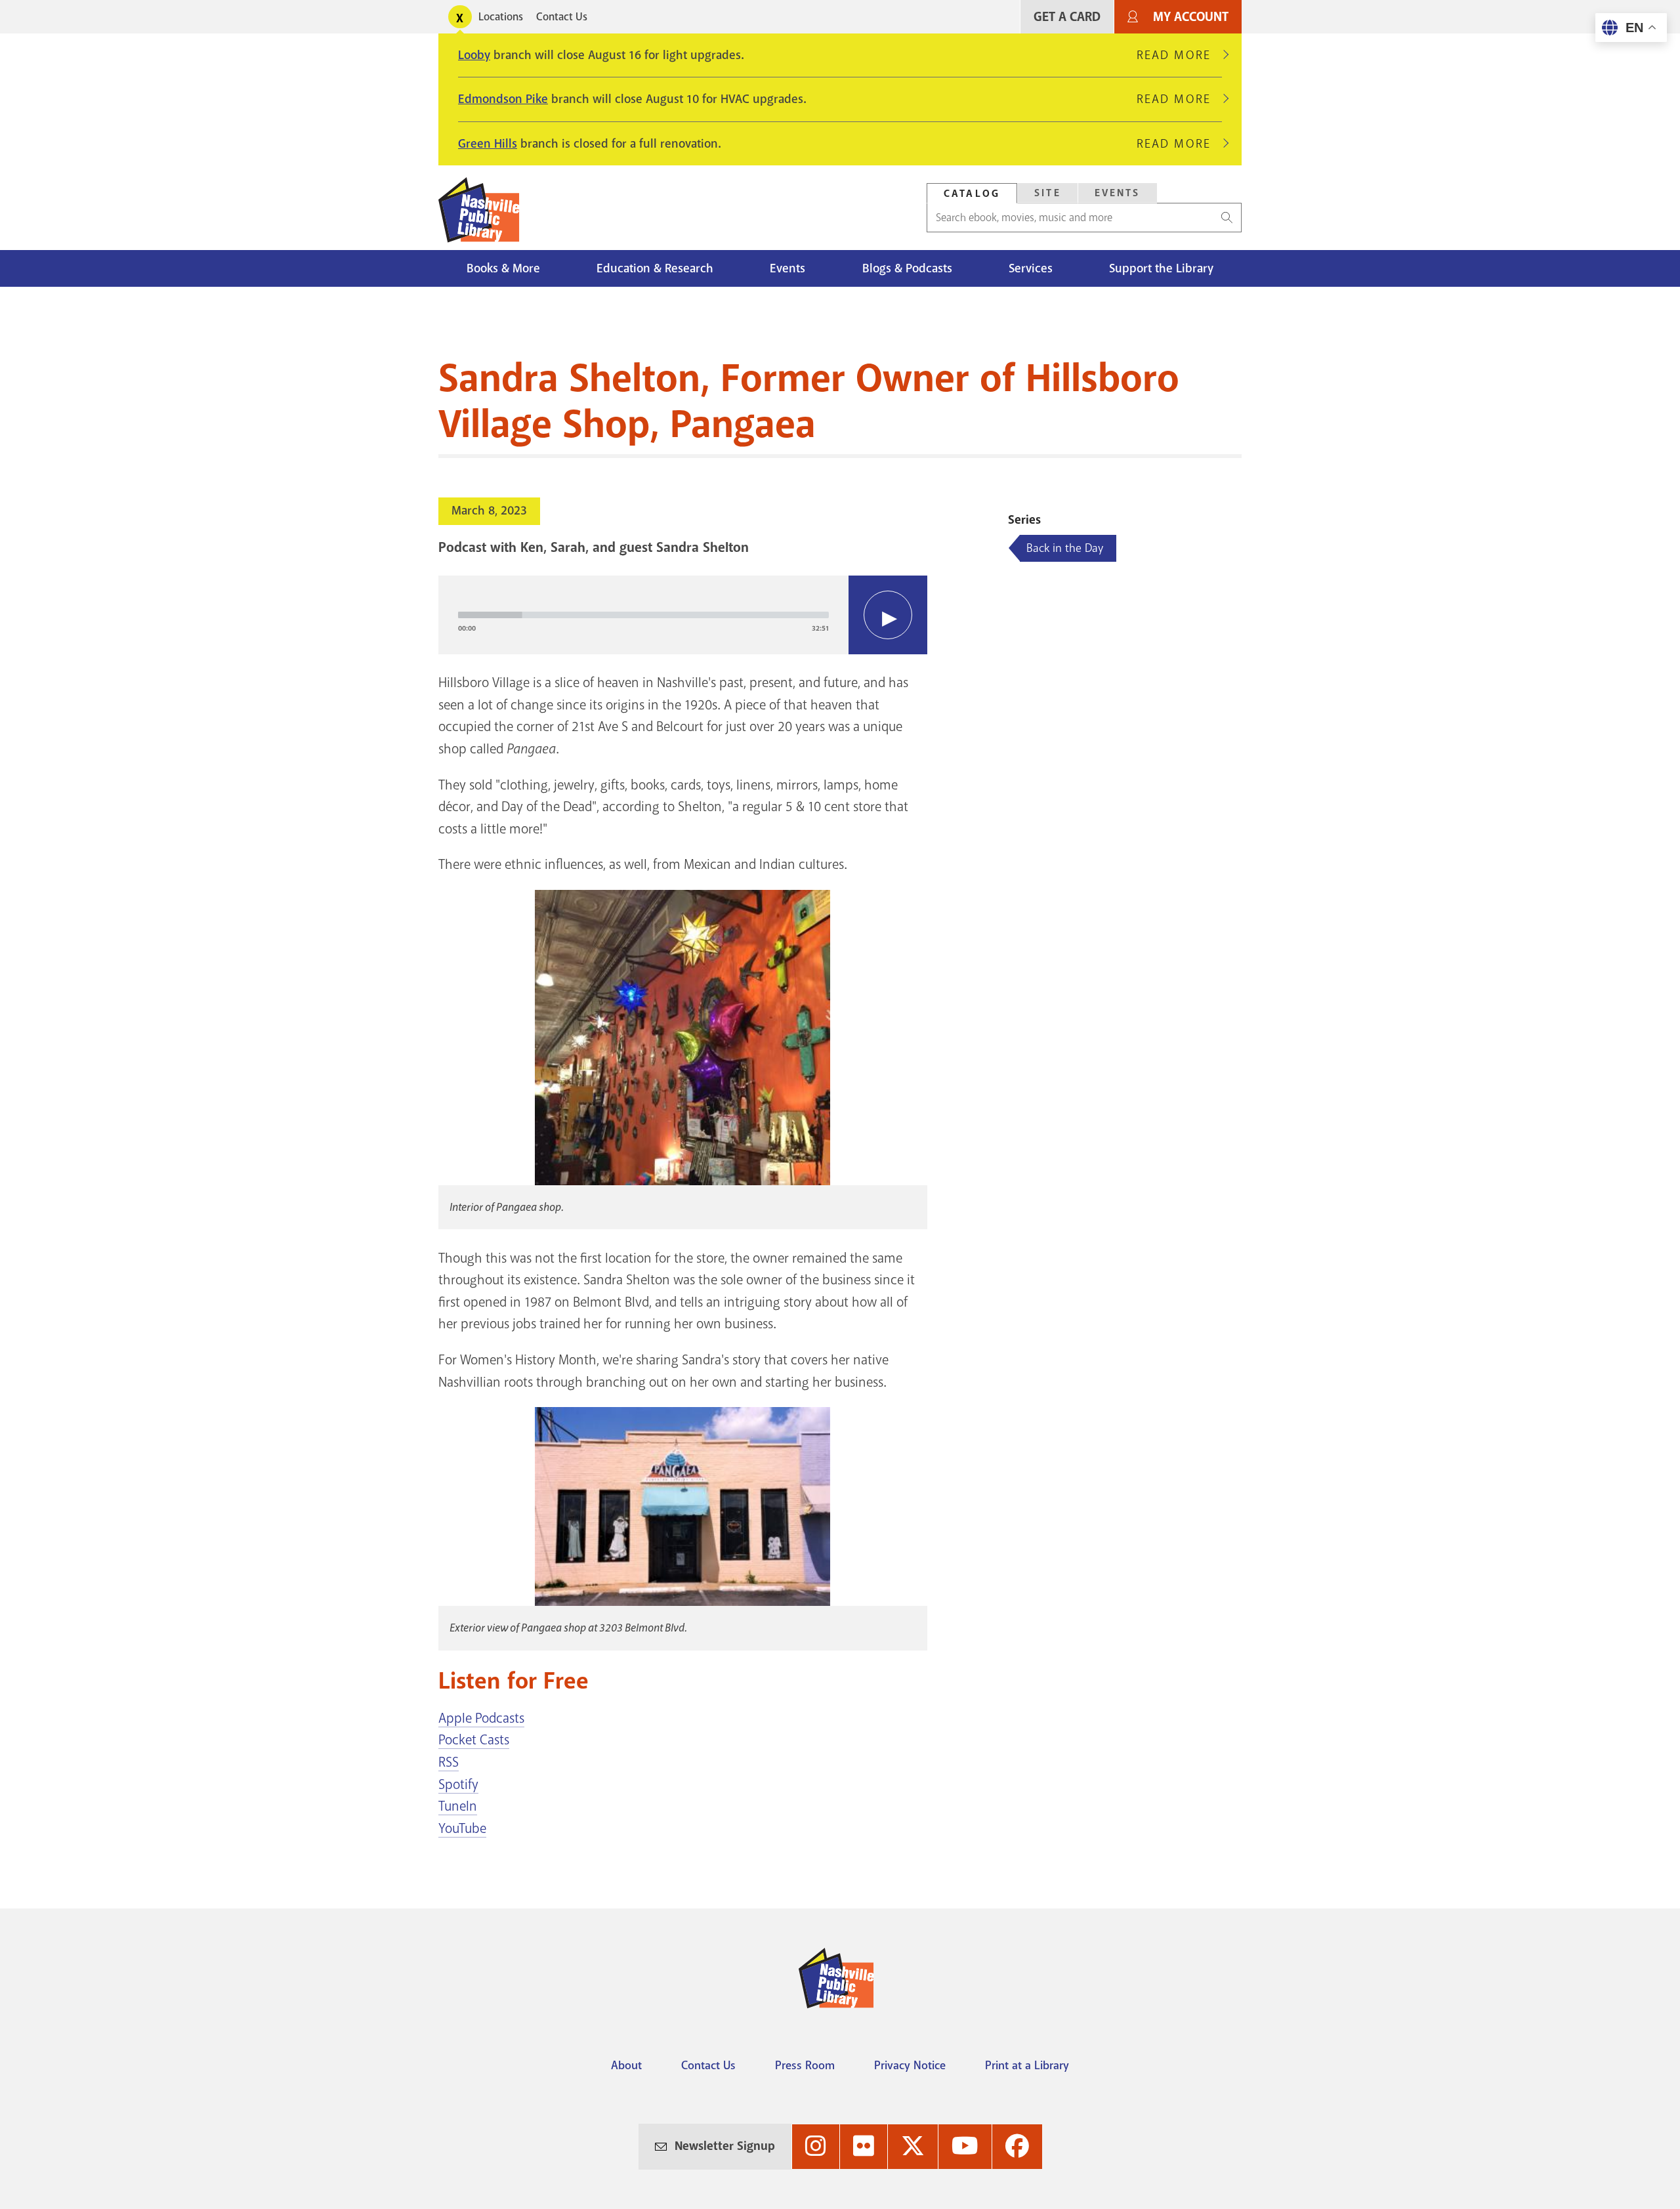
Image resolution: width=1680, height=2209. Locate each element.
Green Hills (488, 144)
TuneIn (458, 1806)
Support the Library (1161, 268)
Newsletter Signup (725, 2146)
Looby (474, 55)
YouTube (462, 1828)
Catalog (972, 194)
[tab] (972, 193)
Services (1031, 268)
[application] (683, 615)
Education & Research (655, 268)
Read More (1179, 55)
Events (1118, 193)
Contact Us (562, 17)
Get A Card (1067, 17)
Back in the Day (1065, 548)
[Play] (888, 615)
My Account (1191, 17)
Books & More (503, 268)
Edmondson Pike (503, 99)
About (626, 2065)
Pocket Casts (474, 1740)
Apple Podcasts (481, 1718)
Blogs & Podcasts (907, 268)
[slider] (643, 615)
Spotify (458, 1784)
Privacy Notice (910, 2065)
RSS (449, 1762)
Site (1048, 193)
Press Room (805, 2065)
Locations (501, 17)
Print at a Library (1027, 2065)
